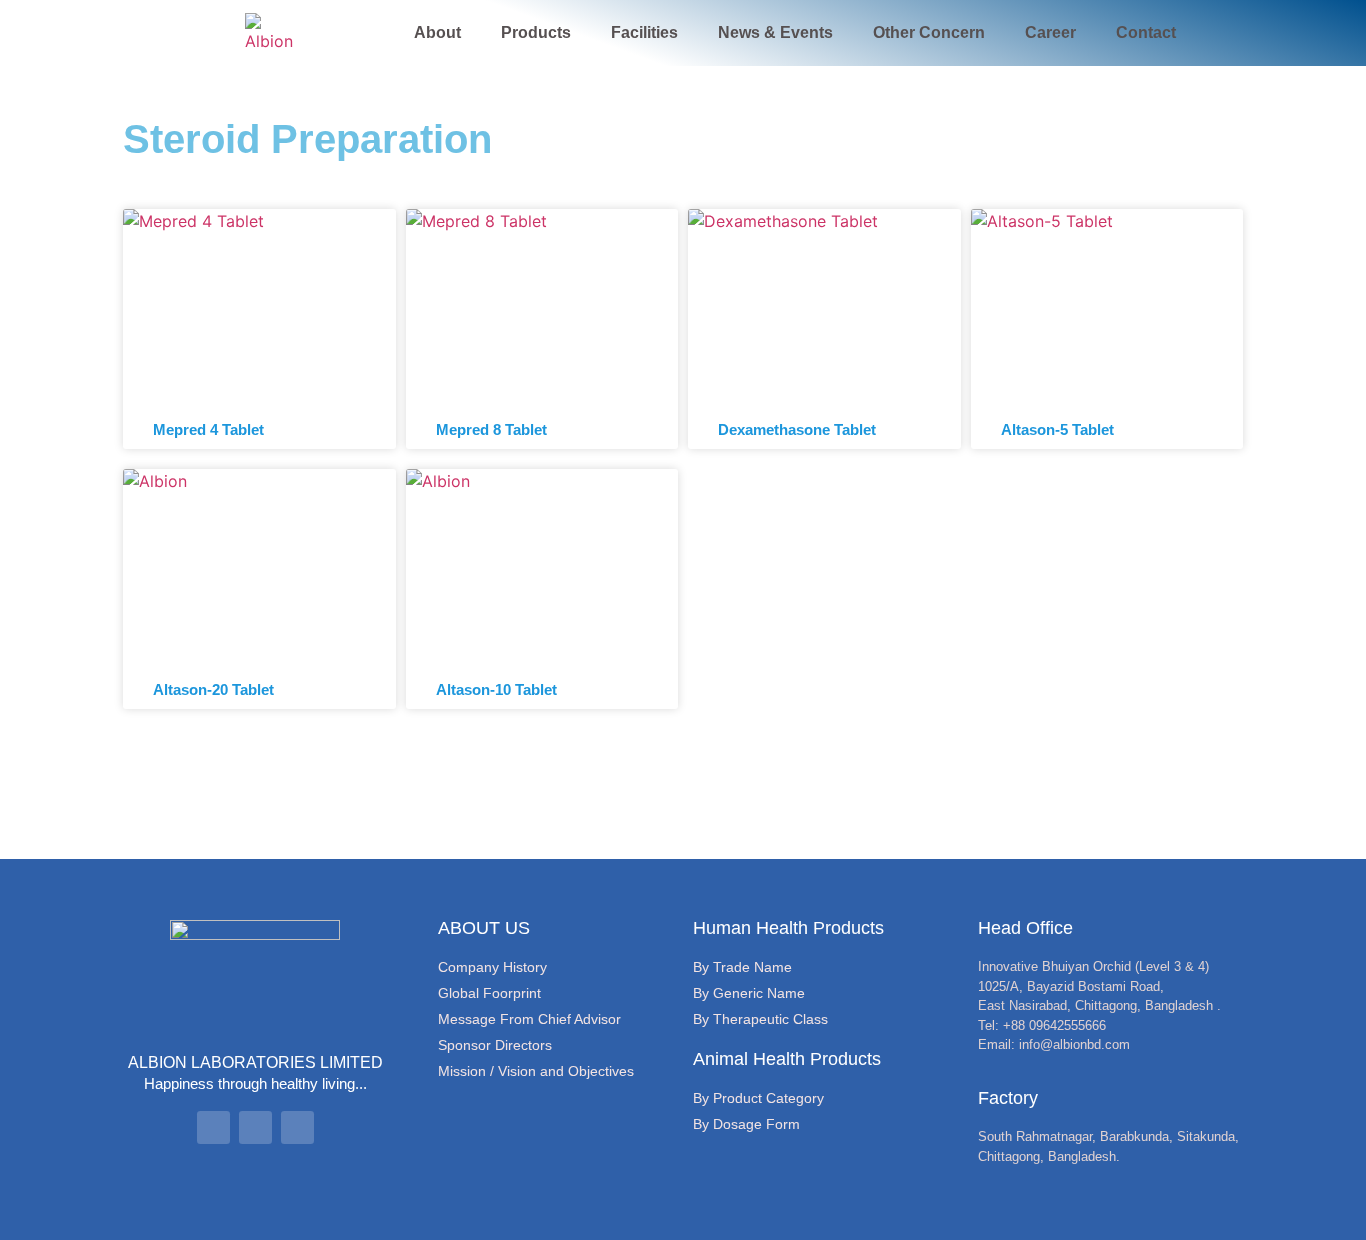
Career (1050, 32)
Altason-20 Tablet (213, 689)
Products (536, 32)
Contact (1146, 32)
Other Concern (929, 32)
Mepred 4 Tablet (208, 429)
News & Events (775, 32)
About (437, 32)
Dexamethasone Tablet (797, 429)
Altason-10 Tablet (496, 689)
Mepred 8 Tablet (491, 429)
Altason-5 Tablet (1057, 429)
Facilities (644, 32)
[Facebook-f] (213, 1127)
